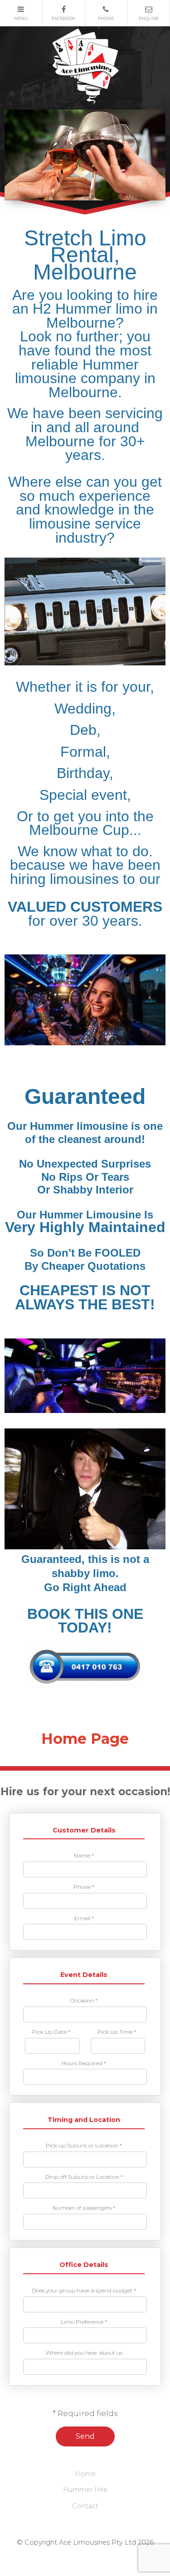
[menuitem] (85, 2474)
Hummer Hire (85, 2490)
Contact (85, 2506)
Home (85, 2474)
